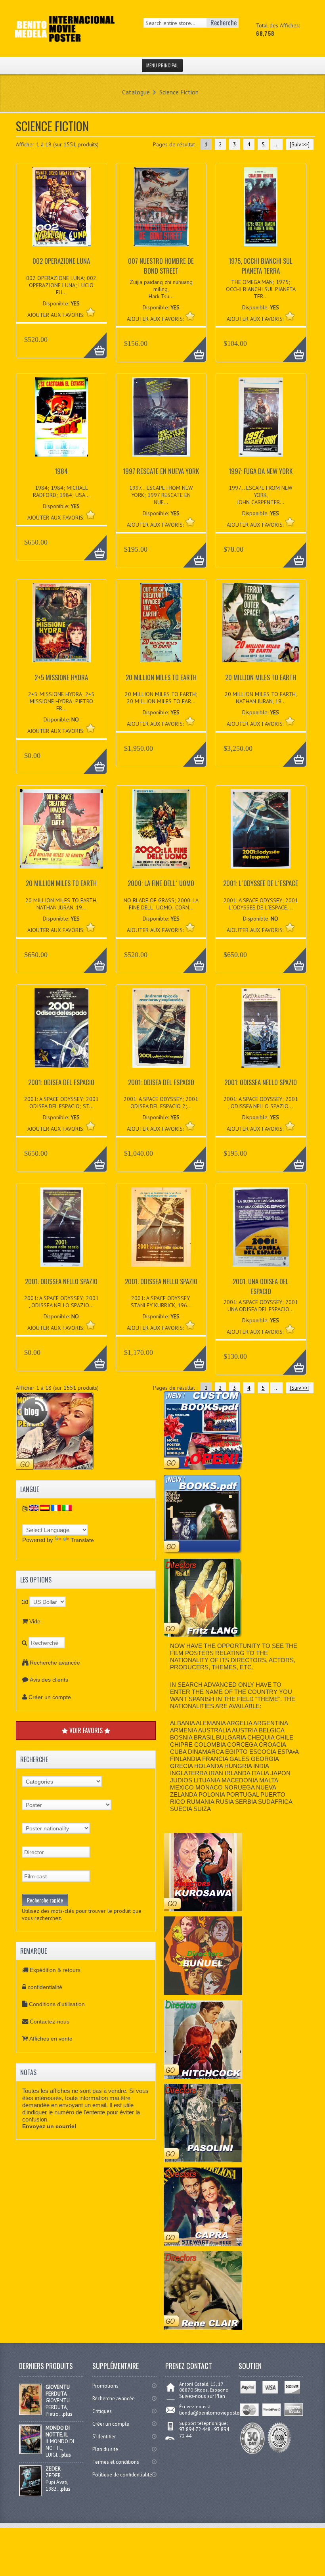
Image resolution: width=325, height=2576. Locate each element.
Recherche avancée (55, 1663)
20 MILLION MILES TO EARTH (161, 677)
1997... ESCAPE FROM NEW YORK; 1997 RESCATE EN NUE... (161, 495)
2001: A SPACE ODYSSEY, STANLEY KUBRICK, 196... (161, 1302)
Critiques (102, 2411)
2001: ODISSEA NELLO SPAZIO (261, 1082)
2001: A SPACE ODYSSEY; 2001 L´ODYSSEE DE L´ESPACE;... (261, 904)
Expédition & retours (55, 1970)
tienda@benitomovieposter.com (215, 2413)
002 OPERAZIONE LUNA (61, 261)
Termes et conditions (116, 2462)
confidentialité (45, 1987)
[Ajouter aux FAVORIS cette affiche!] (91, 312)
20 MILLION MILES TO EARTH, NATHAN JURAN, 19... (261, 698)
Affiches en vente (51, 2039)
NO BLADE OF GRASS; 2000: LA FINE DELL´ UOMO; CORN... (161, 904)
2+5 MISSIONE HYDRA (61, 677)
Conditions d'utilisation (57, 2004)
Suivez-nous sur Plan (202, 2396)
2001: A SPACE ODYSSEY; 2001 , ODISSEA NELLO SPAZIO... (261, 1103)
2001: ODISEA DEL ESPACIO (61, 1082)
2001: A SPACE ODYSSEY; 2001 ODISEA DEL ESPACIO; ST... (61, 1103)
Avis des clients (49, 1680)
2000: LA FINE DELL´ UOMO (161, 883)
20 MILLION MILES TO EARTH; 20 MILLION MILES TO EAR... (161, 698)
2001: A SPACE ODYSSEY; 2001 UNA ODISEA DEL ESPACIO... (261, 1306)
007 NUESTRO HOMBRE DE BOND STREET (161, 266)
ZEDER (53, 2469)
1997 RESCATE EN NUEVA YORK (161, 471)
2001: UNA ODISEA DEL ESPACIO (261, 1286)
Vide (35, 1621)
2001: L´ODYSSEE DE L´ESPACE (261, 883)
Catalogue (136, 92)
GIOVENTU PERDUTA (58, 2390)
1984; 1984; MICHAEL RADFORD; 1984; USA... (61, 491)
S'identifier (104, 2437)
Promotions (105, 2386)
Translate (82, 1540)
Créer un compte (50, 1697)
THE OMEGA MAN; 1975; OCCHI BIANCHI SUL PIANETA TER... (261, 289)
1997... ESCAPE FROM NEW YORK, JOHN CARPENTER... (261, 495)
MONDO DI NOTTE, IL (58, 2431)
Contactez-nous (50, 2022)
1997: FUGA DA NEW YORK (261, 471)
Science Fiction (179, 92)
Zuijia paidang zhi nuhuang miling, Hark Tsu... (161, 289)
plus (68, 2414)
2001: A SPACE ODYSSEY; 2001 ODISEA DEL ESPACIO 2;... (161, 1103)
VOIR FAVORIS (86, 1730)
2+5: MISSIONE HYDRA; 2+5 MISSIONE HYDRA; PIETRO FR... (61, 701)
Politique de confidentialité (122, 2475)
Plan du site (105, 2449)
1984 (61, 471)
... (276, 144)
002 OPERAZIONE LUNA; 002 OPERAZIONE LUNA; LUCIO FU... (61, 285)
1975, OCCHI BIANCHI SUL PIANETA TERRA (261, 266)
